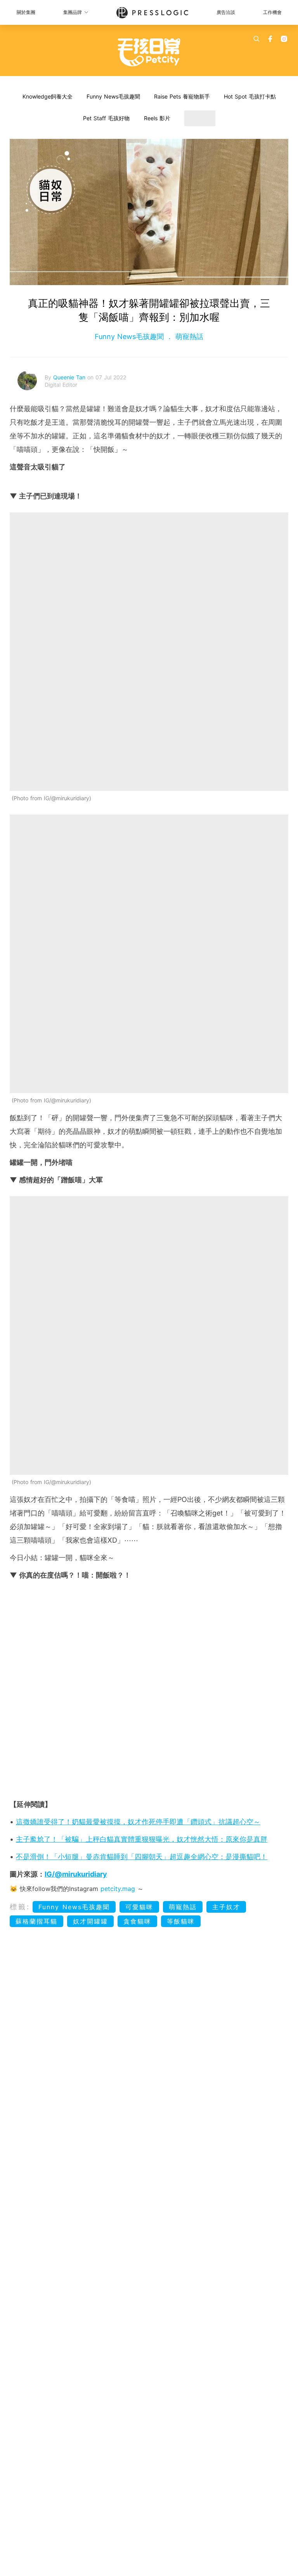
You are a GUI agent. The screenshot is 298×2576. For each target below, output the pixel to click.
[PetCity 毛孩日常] (149, 52)
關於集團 (26, 12)
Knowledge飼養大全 (48, 96)
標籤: (20, 1907)
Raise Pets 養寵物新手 (182, 96)
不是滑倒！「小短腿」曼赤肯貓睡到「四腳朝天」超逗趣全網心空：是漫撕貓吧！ (142, 1857)
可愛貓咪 (139, 1907)
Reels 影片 (157, 118)
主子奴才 (226, 1907)
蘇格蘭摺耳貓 (36, 1921)
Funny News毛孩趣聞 (113, 96)
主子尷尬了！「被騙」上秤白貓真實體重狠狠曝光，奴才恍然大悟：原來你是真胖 (142, 1839)
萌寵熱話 (188, 336)
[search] (256, 39)
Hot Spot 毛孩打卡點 (250, 96)
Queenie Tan (70, 377)
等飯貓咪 (181, 1921)
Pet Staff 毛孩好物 (106, 118)
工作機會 (272, 12)
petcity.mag (118, 1889)
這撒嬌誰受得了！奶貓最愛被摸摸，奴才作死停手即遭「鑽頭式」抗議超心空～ (138, 1822)
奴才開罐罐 (90, 1921)
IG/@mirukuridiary (76, 1874)
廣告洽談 (226, 12)
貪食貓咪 (137, 1921)
